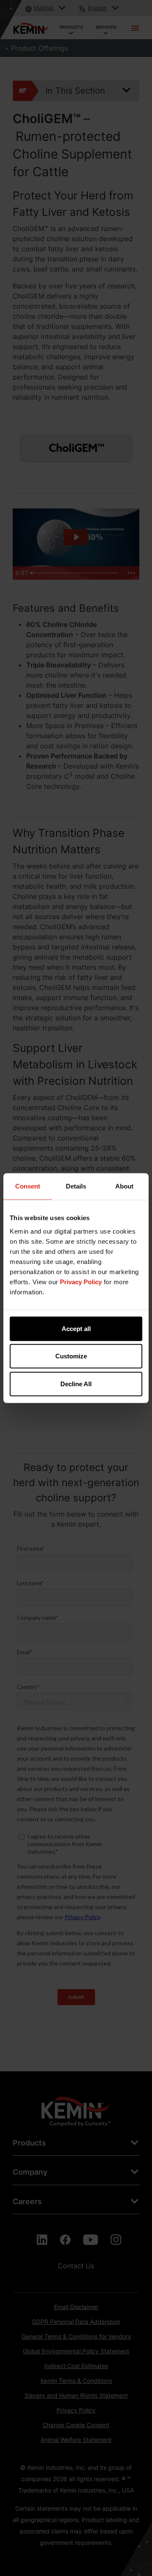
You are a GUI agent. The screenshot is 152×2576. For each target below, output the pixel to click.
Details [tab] (76, 1186)
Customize (71, 1356)
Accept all (76, 1328)
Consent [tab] (28, 1186)
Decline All (76, 1383)
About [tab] (124, 1186)
